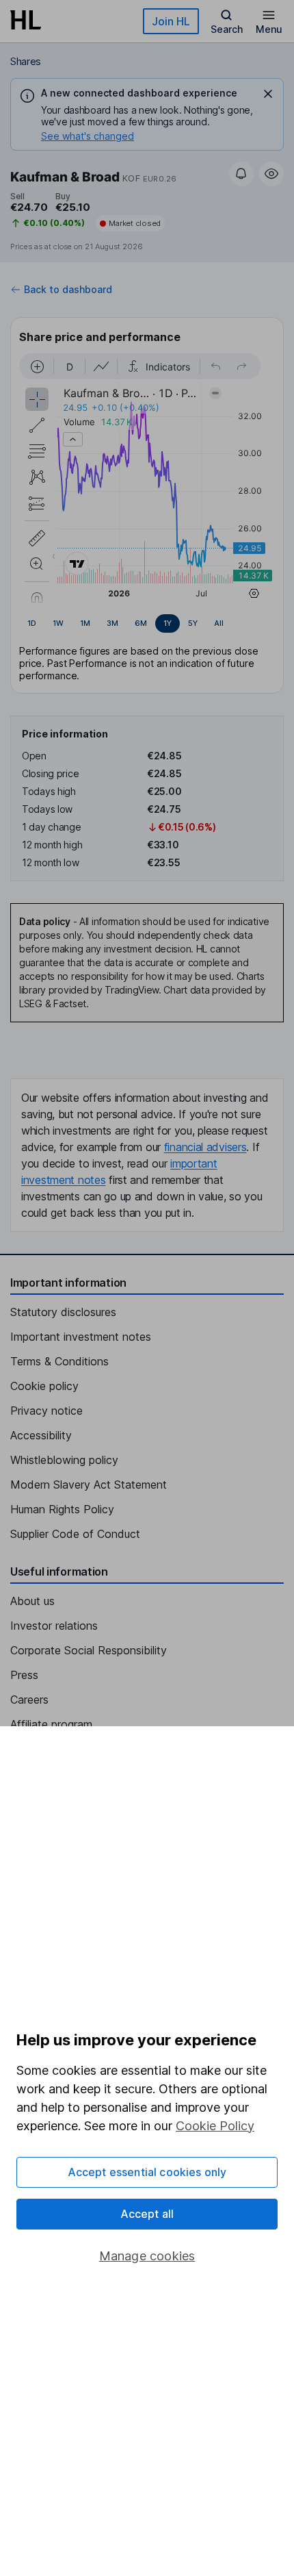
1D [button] (32, 623)
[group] (147, 624)
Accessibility (41, 1435)
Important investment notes (81, 1337)
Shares (26, 61)
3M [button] (112, 623)
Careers (29, 1700)
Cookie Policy (215, 2126)
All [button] (219, 623)
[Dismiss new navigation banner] (268, 94)
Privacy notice (46, 1411)
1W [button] (58, 623)
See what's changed (88, 136)
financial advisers (205, 1147)
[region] (147, 478)
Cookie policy (44, 1386)
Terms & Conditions (59, 1361)
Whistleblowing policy (64, 1460)
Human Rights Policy (62, 1509)
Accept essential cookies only (147, 2172)
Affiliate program (51, 1724)
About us (32, 1601)
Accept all (147, 2214)
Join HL (171, 21)
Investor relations (54, 1626)
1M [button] (85, 623)
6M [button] (141, 623)
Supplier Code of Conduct (75, 1534)
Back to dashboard (68, 290)
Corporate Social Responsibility (89, 1650)
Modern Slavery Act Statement (89, 1485)
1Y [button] (168, 623)
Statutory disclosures (63, 1312)
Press (24, 1675)
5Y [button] (193, 623)
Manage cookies (147, 2256)
